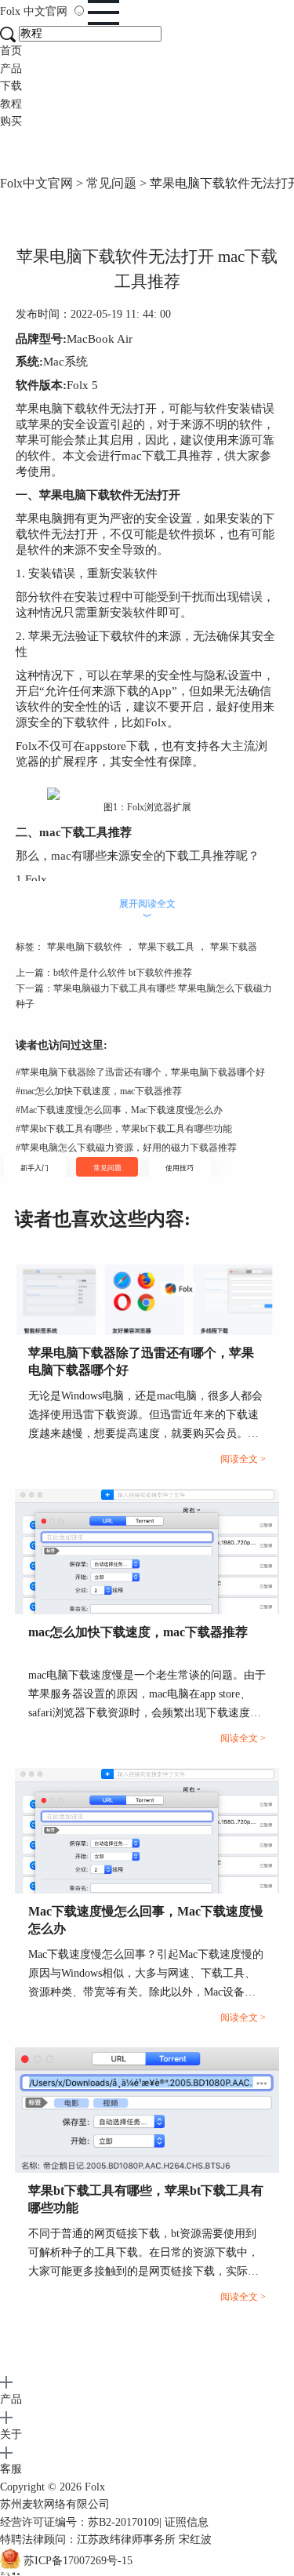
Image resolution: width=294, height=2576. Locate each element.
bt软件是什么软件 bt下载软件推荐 (123, 973)
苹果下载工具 (166, 947)
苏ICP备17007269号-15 (78, 2561)
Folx (34, 11)
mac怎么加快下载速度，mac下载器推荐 (99, 1091)
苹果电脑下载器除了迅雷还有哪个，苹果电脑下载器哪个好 (140, 1072)
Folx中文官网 (36, 183)
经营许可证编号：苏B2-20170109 (80, 2522)
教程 (11, 104)
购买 (11, 121)
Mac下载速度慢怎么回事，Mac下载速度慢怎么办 (119, 1110)
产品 (11, 69)
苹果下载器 (234, 947)
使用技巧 (180, 1168)
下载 (11, 86)
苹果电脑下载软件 (85, 947)
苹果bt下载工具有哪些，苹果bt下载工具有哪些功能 (124, 1129)
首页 (11, 51)
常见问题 (111, 183)
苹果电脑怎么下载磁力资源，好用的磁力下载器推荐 (126, 1148)
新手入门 (34, 1168)
